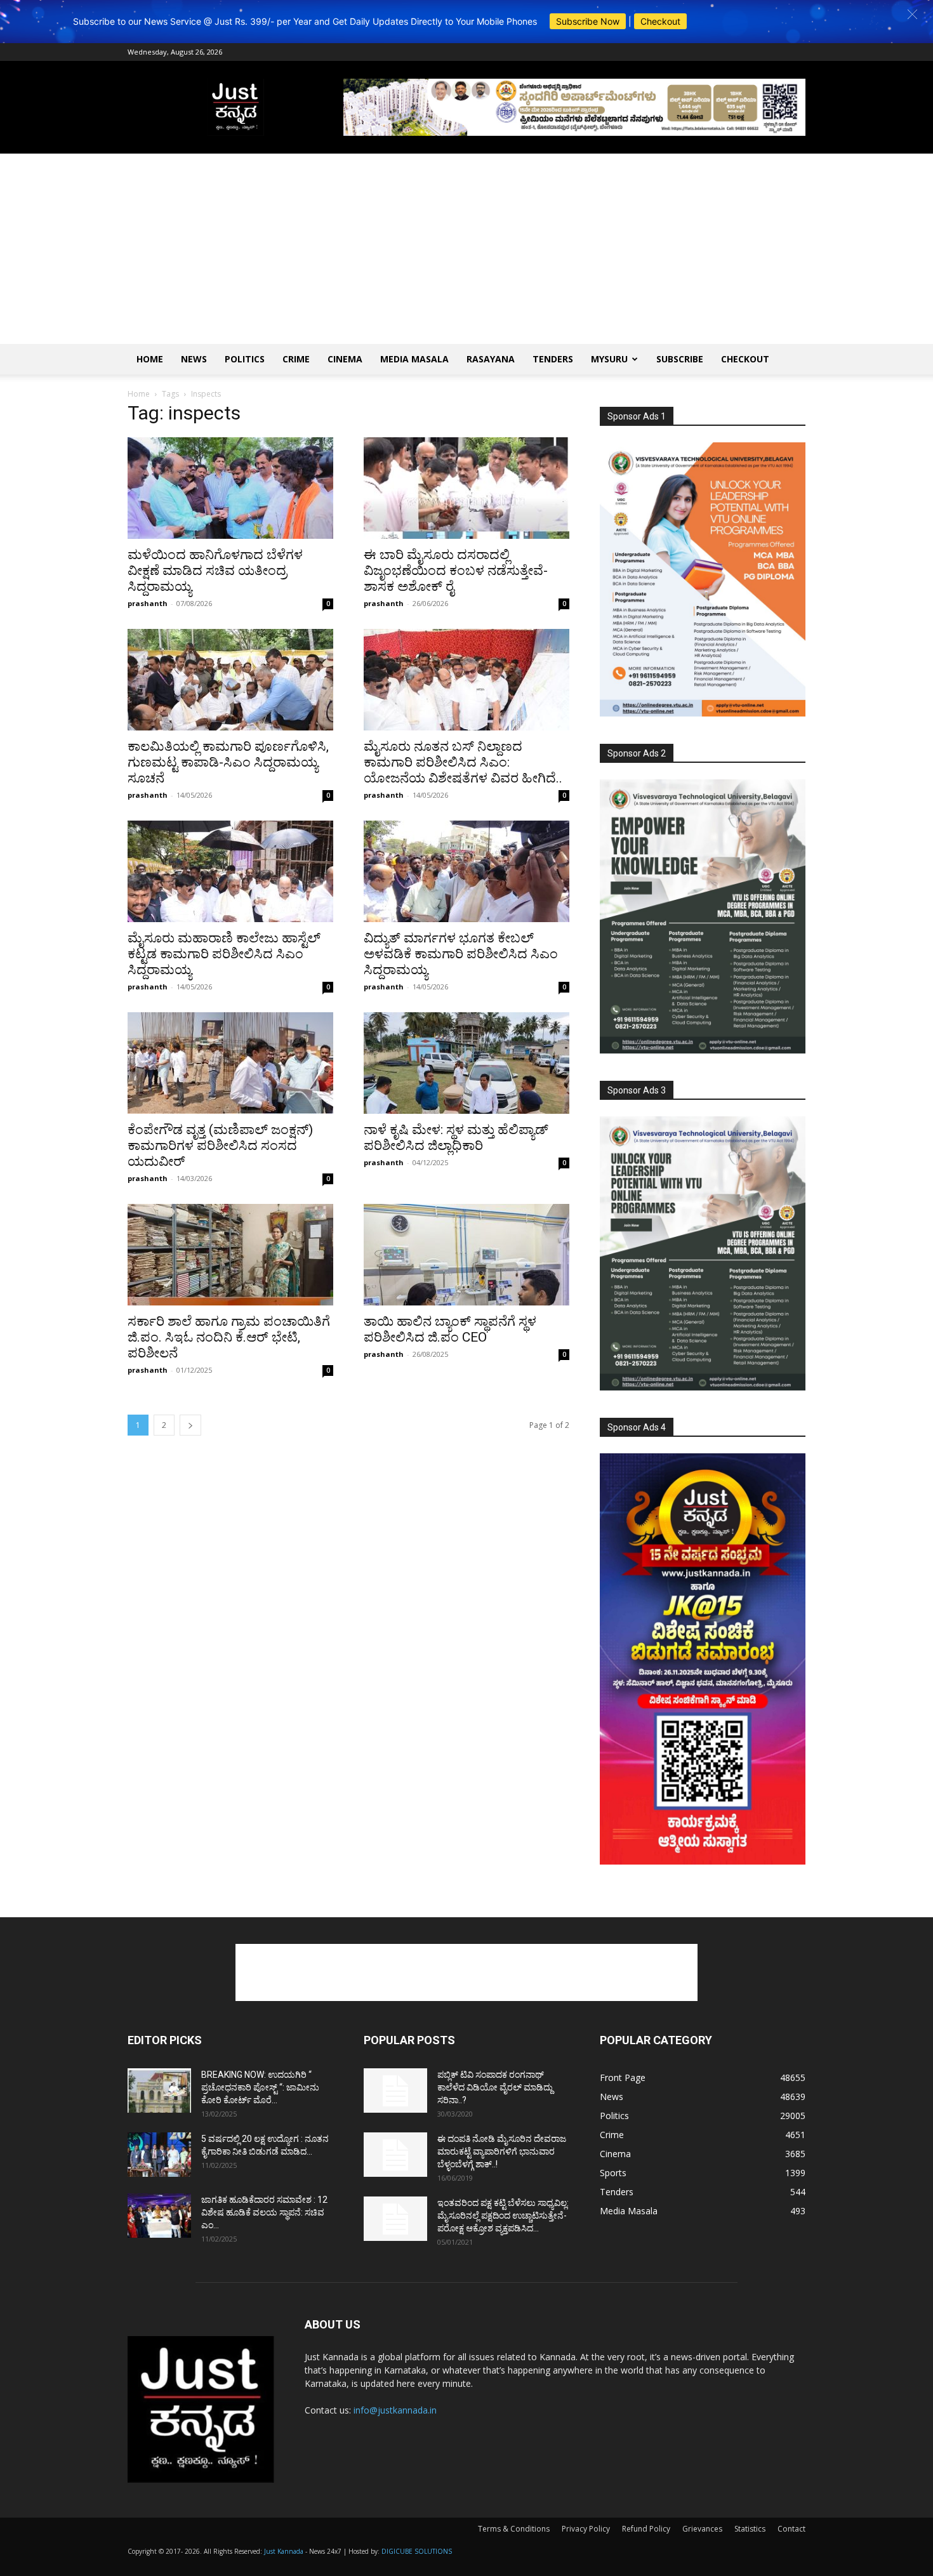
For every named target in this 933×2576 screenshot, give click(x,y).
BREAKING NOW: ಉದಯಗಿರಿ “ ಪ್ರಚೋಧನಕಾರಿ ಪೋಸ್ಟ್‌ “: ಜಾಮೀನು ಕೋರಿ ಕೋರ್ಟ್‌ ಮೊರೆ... (260, 2087)
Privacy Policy (586, 2529)
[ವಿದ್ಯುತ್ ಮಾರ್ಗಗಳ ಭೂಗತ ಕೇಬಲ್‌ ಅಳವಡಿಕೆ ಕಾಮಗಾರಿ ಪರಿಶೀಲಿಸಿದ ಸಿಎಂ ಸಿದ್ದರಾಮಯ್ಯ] (466, 871)
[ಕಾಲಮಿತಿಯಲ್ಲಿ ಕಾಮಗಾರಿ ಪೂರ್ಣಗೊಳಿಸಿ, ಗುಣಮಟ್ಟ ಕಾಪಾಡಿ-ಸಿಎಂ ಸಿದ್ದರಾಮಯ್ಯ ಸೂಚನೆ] (230, 680)
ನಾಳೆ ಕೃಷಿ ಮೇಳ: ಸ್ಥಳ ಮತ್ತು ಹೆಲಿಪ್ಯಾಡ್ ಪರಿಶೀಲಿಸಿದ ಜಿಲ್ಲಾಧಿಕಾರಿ (456, 1138)
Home (150, 359)
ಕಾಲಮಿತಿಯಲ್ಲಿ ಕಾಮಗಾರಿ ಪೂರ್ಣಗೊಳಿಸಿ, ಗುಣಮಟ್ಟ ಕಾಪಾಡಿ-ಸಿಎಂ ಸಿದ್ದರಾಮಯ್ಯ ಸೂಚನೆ (228, 762)
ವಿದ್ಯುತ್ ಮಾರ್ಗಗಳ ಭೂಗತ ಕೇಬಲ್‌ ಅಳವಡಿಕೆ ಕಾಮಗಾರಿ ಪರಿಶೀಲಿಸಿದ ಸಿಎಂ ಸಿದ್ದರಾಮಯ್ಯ (461, 954)
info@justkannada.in (395, 2410)
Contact (791, 2529)
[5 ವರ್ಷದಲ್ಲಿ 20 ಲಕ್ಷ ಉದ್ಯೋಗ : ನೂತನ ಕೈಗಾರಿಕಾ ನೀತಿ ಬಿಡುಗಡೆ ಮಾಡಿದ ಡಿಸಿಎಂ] (159, 2155)
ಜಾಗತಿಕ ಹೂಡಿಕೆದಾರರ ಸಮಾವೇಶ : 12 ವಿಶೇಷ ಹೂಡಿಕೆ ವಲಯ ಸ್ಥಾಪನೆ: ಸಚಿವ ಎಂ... (264, 2212)
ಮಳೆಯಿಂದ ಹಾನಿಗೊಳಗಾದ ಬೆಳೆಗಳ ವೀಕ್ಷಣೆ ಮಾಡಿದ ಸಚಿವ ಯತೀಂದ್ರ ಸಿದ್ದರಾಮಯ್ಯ (215, 571)
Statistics (750, 2529)
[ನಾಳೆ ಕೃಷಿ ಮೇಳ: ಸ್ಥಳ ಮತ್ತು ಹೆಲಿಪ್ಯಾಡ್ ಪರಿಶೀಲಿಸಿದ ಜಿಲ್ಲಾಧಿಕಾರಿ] (466, 1063)
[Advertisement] (466, 249)
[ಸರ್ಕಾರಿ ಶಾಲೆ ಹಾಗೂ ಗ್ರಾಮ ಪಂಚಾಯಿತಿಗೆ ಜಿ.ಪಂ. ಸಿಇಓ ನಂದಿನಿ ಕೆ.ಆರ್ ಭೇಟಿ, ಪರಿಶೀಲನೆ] (230, 1255)
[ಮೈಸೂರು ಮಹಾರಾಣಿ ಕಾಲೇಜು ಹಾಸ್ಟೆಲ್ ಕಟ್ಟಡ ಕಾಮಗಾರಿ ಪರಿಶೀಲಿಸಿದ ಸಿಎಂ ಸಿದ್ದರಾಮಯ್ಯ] (230, 871)
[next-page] (190, 1425)
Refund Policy (646, 2529)
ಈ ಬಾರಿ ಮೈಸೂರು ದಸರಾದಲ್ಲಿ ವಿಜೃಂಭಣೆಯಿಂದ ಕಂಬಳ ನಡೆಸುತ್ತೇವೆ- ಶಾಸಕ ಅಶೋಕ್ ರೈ (456, 571)
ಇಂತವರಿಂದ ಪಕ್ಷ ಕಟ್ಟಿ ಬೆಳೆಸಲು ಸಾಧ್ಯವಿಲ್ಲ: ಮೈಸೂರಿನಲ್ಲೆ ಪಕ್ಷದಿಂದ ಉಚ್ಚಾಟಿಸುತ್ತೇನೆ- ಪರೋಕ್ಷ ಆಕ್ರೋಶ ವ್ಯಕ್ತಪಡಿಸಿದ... (503, 2216)
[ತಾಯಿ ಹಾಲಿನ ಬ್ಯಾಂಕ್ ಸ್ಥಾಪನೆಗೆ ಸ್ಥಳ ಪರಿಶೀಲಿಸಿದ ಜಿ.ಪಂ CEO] (466, 1255)
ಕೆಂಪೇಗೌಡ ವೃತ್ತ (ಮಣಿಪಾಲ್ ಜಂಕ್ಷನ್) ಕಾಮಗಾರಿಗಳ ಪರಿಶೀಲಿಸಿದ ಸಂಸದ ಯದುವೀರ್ (220, 1146)
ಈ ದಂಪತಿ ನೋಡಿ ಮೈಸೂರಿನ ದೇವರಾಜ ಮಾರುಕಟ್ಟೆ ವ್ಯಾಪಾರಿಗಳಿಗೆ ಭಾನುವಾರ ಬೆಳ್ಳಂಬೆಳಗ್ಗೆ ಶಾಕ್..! (502, 2151)
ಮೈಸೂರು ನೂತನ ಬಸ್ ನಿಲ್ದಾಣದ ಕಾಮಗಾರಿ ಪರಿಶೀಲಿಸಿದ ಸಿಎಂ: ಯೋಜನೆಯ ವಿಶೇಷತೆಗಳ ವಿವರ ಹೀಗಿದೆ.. (463, 762)
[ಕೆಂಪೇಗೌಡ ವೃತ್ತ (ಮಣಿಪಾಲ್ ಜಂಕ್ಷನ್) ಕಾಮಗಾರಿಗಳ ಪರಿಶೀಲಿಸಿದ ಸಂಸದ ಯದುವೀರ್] (230, 1063)
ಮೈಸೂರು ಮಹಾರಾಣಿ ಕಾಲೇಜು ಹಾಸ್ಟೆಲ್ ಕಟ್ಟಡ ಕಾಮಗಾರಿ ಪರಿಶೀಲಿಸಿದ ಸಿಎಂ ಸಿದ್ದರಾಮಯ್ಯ (224, 954)
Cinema (345, 359)
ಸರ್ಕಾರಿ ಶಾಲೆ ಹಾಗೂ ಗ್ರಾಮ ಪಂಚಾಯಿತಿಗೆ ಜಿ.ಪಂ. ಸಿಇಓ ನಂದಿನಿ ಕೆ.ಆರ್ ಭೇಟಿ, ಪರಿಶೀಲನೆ (229, 1337)
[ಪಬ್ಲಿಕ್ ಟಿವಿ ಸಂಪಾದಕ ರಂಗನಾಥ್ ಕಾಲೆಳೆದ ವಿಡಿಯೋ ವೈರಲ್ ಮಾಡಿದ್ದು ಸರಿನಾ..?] (395, 2091)
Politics (245, 359)
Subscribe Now (588, 21)
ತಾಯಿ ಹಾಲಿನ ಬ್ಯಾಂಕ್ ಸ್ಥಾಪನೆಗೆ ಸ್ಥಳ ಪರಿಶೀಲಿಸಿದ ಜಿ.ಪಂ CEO (450, 1329)
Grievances (702, 2529)
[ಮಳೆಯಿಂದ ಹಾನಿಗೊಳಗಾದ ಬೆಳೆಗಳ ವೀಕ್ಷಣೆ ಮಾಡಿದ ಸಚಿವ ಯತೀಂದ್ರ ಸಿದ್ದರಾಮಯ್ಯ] (230, 488)
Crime (296, 359)
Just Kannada (284, 2551)
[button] (912, 14)
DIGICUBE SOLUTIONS (417, 2551)
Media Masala (414, 359)
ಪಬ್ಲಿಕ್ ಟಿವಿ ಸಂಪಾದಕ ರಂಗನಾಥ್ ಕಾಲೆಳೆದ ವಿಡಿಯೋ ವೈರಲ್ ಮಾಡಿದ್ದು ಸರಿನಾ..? (495, 2087)
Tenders (553, 359)
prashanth (148, 603)
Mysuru (609, 359)
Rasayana (491, 359)
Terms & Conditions (514, 2529)
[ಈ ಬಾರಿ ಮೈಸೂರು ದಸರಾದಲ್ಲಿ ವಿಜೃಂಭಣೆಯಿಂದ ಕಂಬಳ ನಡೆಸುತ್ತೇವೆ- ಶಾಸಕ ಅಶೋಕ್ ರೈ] (466, 488)
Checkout (660, 21)
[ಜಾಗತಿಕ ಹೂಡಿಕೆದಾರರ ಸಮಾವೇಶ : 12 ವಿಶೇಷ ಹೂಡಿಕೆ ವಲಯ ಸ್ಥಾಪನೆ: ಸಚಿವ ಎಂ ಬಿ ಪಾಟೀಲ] (159, 2216)
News (194, 359)
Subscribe (680, 359)
